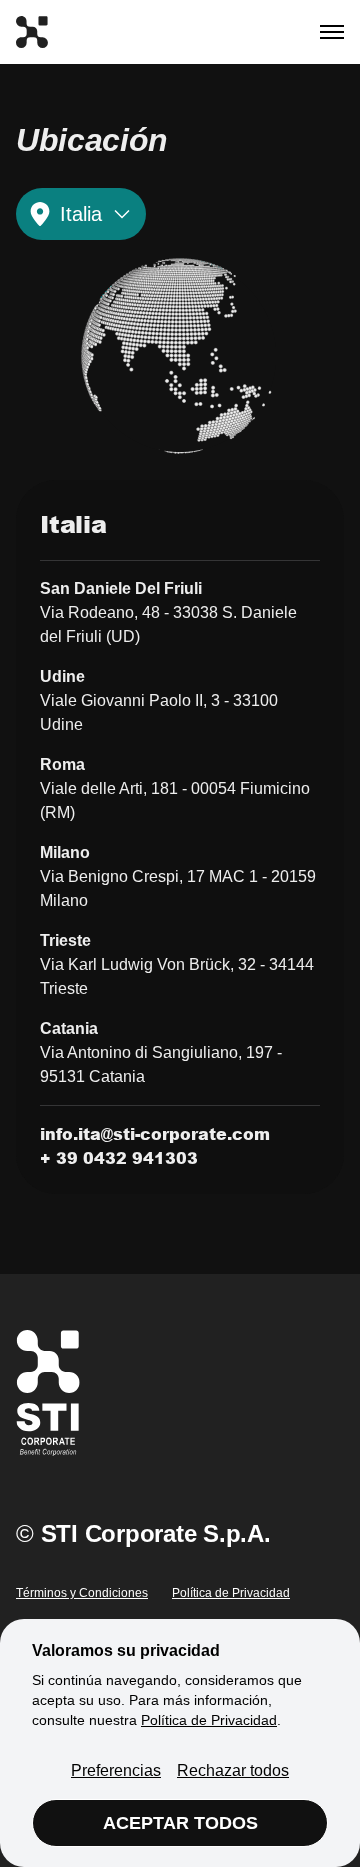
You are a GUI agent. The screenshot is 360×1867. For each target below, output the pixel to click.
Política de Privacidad (231, 1593)
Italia (81, 214)
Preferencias (116, 1770)
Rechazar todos (233, 1770)
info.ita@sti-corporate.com (155, 1133)
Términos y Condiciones (82, 1593)
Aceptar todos (180, 1823)
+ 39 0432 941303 (119, 1157)
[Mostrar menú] (332, 32)
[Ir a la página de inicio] (32, 32)
